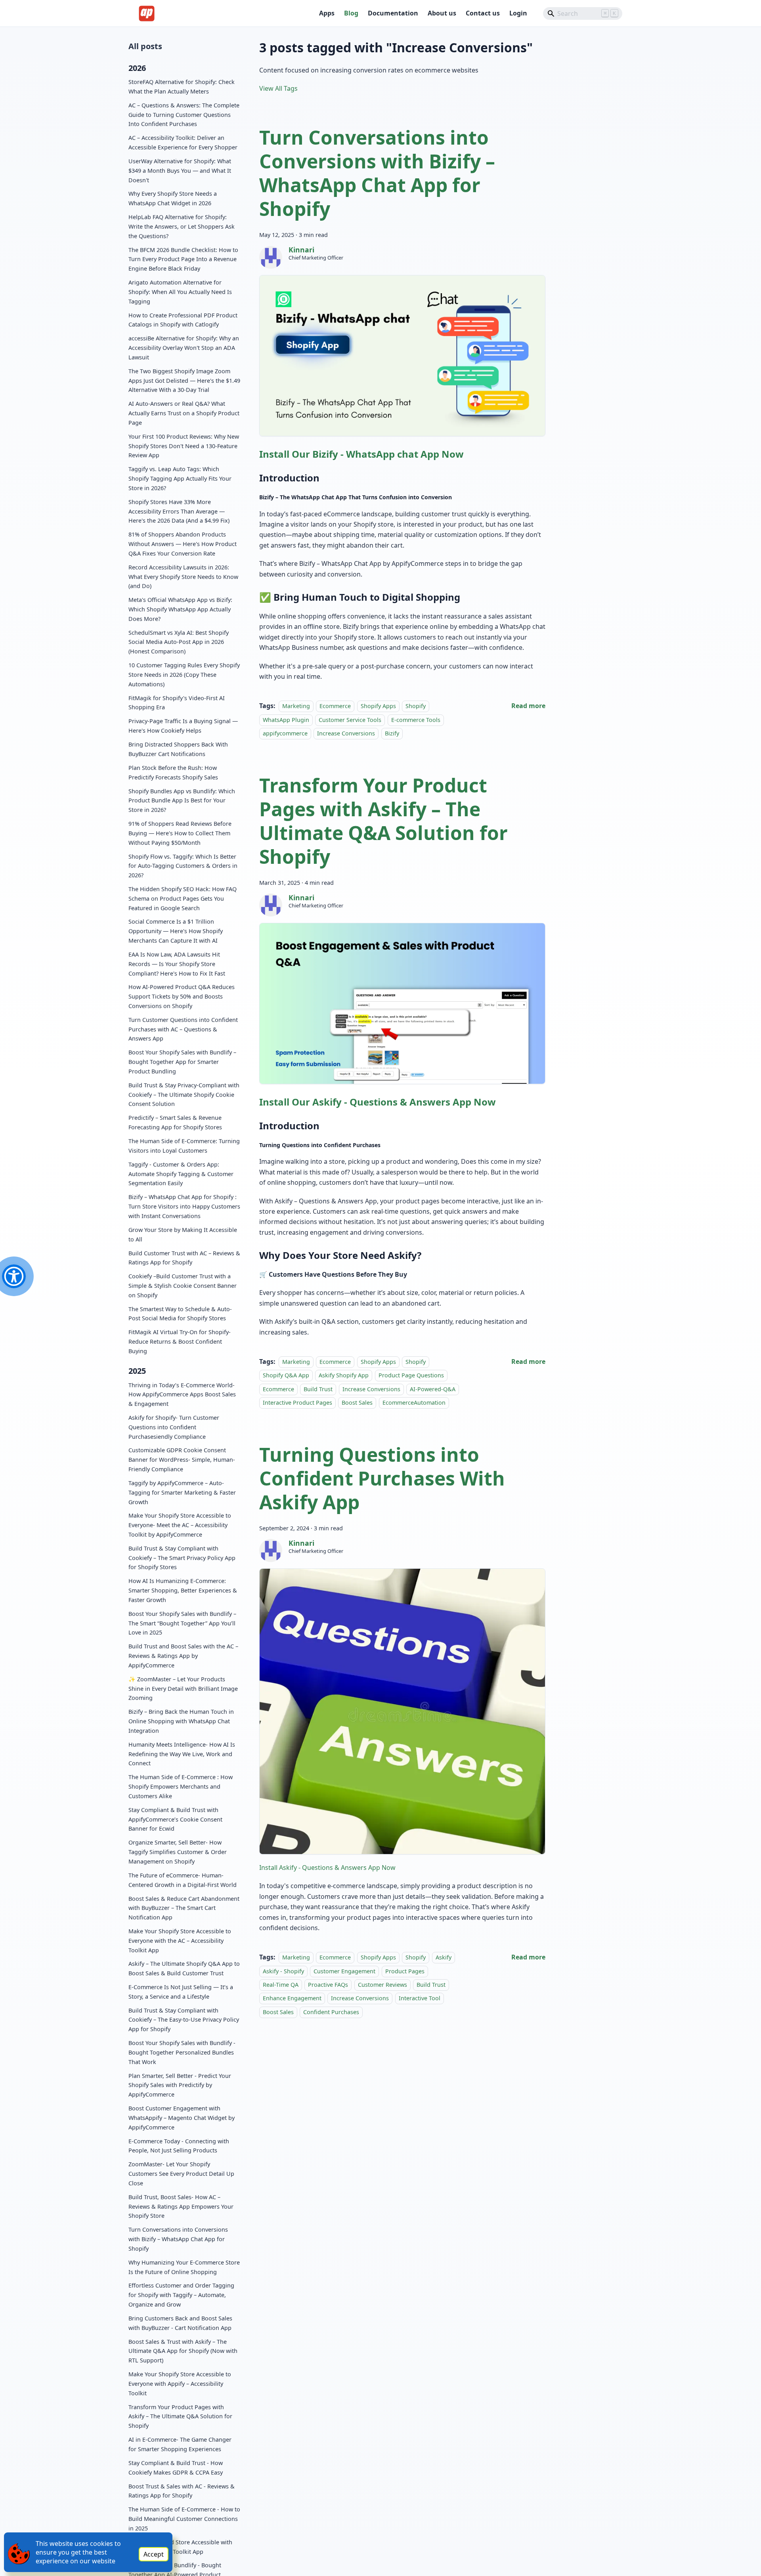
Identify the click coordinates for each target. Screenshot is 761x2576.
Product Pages (405, 1971)
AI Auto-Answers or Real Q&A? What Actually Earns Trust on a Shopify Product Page (184, 413)
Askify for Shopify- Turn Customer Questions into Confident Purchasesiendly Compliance (174, 1427)
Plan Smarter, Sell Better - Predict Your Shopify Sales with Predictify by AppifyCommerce (180, 2085)
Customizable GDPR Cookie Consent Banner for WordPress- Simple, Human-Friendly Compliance (182, 1460)
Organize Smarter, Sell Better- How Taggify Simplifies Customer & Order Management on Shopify (178, 1852)
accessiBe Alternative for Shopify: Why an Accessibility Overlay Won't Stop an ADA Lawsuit (184, 348)
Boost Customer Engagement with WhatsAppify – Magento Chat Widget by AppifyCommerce (182, 2118)
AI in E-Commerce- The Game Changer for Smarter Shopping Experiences (180, 2444)
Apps (327, 13)
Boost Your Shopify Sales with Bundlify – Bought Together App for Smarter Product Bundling (182, 1062)
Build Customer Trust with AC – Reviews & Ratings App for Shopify (184, 1257)
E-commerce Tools (416, 720)
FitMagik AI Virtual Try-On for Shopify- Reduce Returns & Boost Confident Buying (180, 1341)
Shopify (416, 706)
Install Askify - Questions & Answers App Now (327, 1868)
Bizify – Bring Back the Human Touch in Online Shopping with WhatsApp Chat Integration (181, 1721)
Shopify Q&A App (286, 1375)
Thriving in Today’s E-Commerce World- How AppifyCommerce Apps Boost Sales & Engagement (182, 1394)
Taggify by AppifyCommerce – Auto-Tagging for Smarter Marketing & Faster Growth (182, 1492)
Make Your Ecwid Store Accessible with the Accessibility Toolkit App (180, 2547)
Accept (154, 2554)
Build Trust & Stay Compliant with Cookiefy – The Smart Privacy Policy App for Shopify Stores (182, 1558)
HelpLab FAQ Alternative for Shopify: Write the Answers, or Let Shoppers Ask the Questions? (182, 226)
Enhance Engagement (292, 1998)
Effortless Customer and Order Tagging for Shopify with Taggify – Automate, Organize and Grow (181, 2295)
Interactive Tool (420, 1998)
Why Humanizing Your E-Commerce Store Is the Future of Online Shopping (184, 2267)
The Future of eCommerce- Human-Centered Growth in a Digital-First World (183, 1880)
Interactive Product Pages (297, 1403)
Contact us (483, 13)
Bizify (392, 733)
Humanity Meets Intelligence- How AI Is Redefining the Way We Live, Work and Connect (182, 1754)
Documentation (393, 13)
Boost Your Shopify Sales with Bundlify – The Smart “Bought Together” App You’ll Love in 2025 (182, 1623)
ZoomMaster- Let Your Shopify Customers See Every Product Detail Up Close (181, 2174)
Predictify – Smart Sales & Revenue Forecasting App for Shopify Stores (175, 1122)
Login (518, 13)
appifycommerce (285, 733)
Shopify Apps (378, 706)
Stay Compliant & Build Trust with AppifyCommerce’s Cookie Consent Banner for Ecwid (175, 1819)
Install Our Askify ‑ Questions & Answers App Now (378, 1102)
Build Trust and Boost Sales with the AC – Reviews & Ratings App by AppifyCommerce (183, 1656)
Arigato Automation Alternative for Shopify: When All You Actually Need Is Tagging (180, 292)
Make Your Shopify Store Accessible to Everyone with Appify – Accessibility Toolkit (180, 2384)
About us (442, 13)
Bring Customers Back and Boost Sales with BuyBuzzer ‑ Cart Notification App (180, 2323)
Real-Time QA (281, 1985)
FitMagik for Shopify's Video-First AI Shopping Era (177, 702)
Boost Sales (357, 1403)
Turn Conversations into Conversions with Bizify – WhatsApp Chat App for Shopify (178, 2239)
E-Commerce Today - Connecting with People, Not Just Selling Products (179, 2146)
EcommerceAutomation (414, 1403)
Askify (444, 1957)
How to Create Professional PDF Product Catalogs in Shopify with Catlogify (183, 320)
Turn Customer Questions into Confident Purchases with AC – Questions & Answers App (183, 1029)
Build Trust (318, 1389)
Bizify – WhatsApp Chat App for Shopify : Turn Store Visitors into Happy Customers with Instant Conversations (184, 1206)
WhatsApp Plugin (286, 720)
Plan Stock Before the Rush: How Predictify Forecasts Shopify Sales (173, 772)
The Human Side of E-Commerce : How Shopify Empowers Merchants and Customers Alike (181, 1786)
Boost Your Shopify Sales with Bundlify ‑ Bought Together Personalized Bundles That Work (182, 2052)
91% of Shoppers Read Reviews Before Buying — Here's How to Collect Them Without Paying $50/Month (180, 833)
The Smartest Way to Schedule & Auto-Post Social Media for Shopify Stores (180, 1313)
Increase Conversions (346, 733)
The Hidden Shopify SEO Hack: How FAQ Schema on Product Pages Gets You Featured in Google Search (183, 898)
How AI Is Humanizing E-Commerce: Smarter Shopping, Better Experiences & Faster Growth (183, 1590)
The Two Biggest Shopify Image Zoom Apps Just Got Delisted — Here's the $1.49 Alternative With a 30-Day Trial (184, 381)
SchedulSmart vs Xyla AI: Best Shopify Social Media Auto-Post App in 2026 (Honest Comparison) (179, 642)
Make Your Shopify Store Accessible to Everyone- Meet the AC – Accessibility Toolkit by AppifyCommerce (180, 1525)
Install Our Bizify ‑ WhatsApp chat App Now (361, 454)
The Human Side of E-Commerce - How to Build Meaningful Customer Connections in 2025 (184, 2519)
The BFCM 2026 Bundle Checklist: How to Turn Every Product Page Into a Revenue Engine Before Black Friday (183, 259)
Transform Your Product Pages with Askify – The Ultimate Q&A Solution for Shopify (180, 2417)
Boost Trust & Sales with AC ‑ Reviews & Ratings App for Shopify (182, 2491)
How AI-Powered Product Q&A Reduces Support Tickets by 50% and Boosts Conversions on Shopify (182, 996)
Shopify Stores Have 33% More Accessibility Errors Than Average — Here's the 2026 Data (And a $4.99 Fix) (179, 511)
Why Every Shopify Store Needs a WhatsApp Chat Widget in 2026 (173, 198)
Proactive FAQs (328, 1985)
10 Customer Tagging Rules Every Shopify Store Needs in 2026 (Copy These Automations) (184, 675)
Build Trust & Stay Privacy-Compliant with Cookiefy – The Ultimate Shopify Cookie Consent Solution (184, 1095)
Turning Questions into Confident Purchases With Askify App (382, 1478)
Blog (351, 13)
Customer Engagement (344, 1971)
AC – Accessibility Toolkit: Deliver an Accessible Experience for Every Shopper (183, 142)
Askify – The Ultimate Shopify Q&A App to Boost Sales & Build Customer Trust (184, 1968)
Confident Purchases (331, 2012)
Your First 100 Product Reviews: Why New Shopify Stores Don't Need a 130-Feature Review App (184, 446)
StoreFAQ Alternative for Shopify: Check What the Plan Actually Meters (182, 87)
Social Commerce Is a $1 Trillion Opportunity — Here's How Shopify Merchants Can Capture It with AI (176, 931)
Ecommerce (335, 706)
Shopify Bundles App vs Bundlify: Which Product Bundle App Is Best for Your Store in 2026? (182, 800)
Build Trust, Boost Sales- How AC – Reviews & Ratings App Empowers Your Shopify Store (181, 2206)
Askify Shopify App (344, 1375)
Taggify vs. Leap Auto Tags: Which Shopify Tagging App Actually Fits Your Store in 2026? (180, 478)
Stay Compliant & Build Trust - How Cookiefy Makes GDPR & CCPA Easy (176, 2468)
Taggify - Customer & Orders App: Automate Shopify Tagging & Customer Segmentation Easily (181, 1174)
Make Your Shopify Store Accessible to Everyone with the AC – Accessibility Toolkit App (180, 1941)
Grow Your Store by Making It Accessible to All (183, 1235)
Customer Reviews (382, 1985)
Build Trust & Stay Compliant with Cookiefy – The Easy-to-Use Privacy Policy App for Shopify (184, 2020)
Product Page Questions (411, 1375)
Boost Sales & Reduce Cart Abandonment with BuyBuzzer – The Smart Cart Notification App (184, 1908)
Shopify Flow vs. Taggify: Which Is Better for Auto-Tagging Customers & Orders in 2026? (183, 866)
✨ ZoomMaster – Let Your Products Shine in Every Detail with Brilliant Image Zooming (183, 1689)
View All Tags (278, 88)
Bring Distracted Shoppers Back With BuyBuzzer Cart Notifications (178, 749)
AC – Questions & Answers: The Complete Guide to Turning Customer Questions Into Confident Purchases (184, 115)
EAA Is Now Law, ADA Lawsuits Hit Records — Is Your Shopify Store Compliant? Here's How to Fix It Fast (177, 964)
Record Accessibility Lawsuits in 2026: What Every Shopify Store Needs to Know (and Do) (183, 576)
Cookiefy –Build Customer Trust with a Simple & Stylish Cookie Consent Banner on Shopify (183, 1286)
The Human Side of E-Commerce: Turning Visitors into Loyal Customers (184, 1146)
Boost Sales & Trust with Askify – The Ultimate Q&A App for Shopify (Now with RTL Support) (183, 2351)
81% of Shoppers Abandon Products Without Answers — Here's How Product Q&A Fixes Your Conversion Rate (183, 544)
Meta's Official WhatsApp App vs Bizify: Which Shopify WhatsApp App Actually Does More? (180, 609)
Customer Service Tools (350, 720)
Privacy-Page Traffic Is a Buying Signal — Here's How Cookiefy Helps (183, 726)
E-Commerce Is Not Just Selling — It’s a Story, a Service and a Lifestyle (181, 1992)
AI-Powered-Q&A (433, 1389)
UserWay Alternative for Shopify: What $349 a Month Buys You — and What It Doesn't (180, 171)
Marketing (296, 706)
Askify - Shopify (283, 1971)
